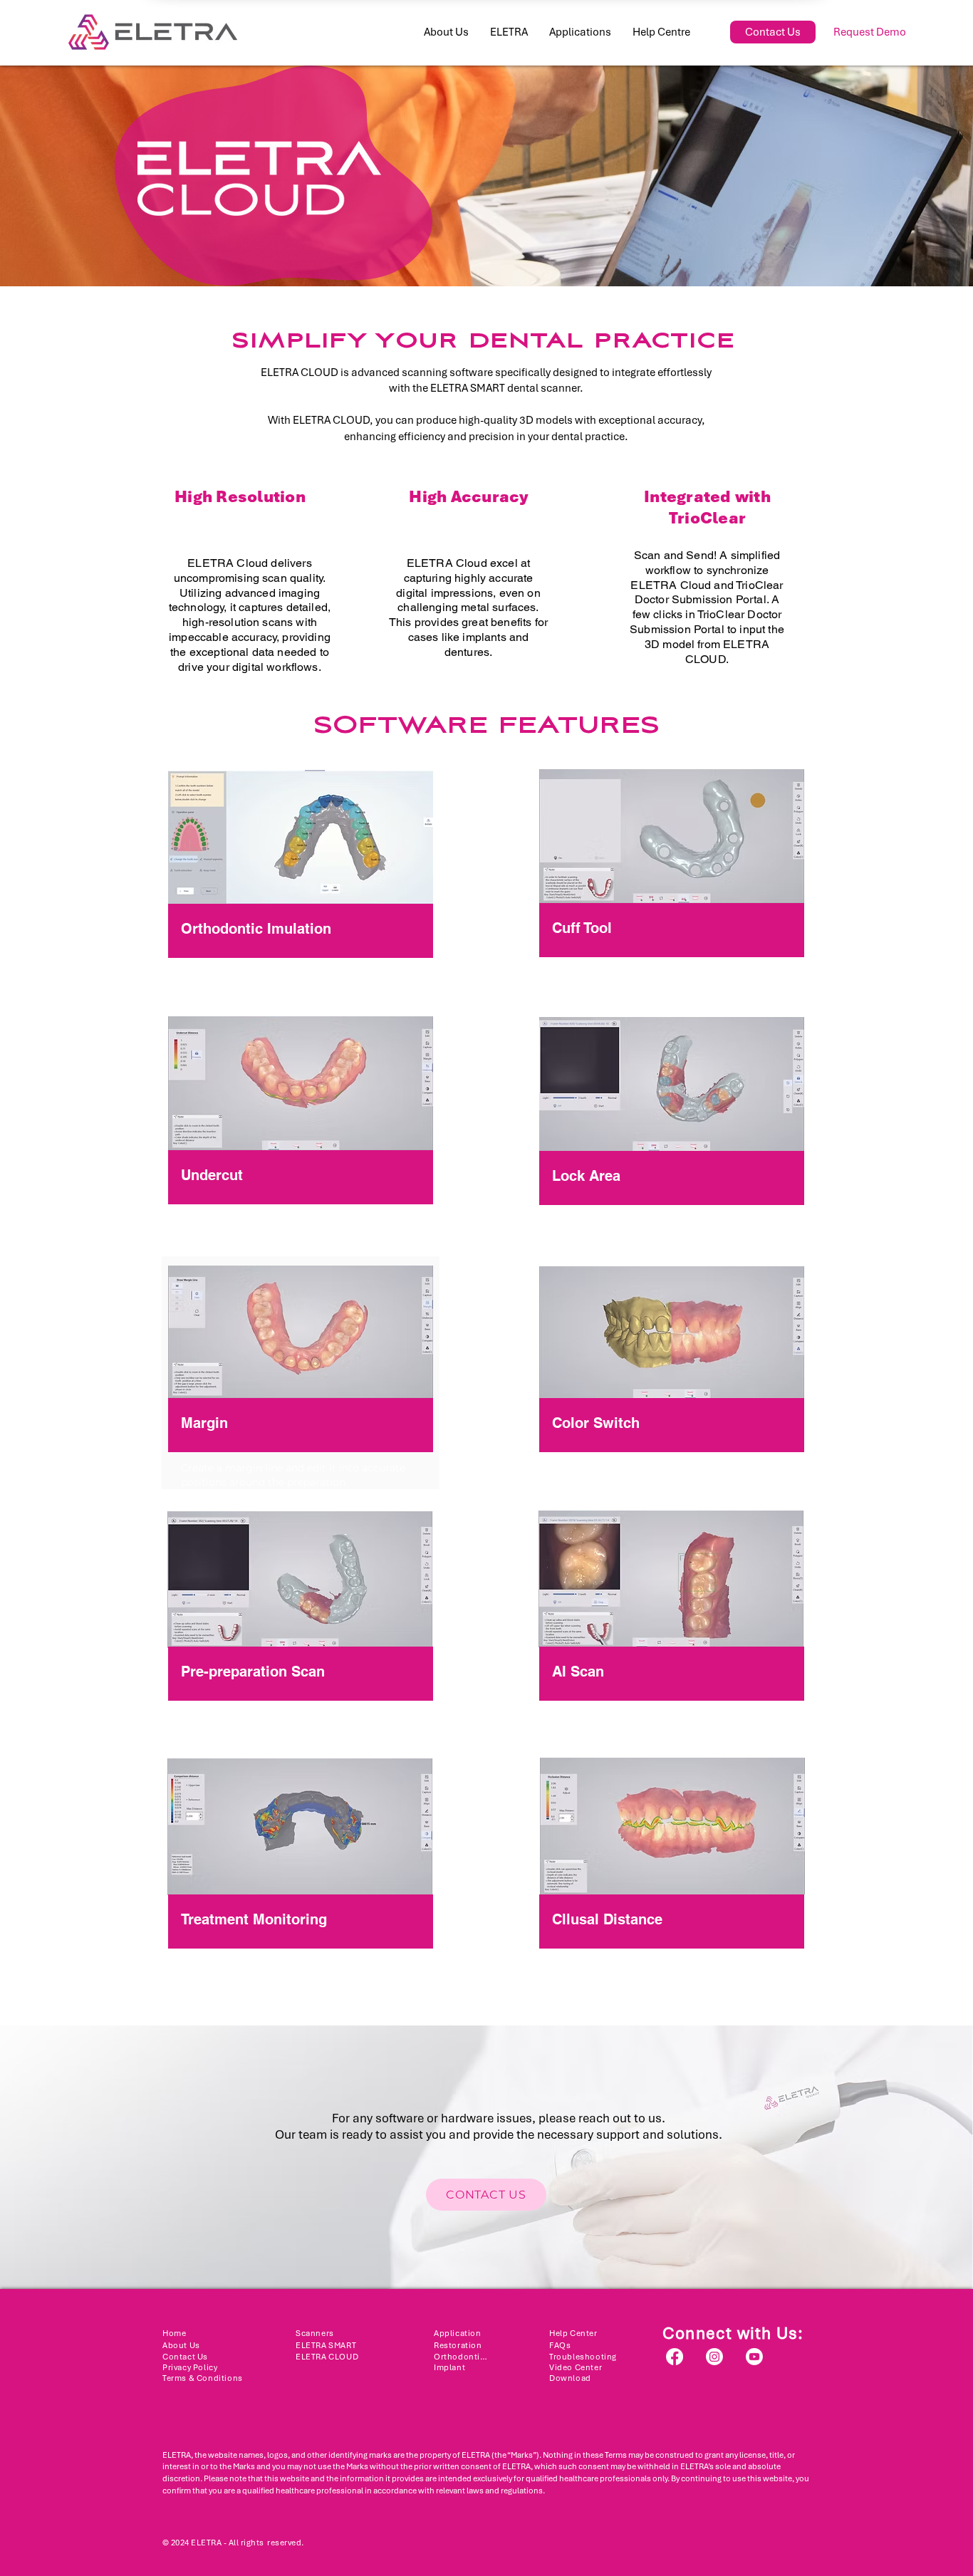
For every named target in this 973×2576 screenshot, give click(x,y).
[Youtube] (754, 2357)
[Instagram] (714, 2357)
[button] (509, 32)
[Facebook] (675, 2357)
